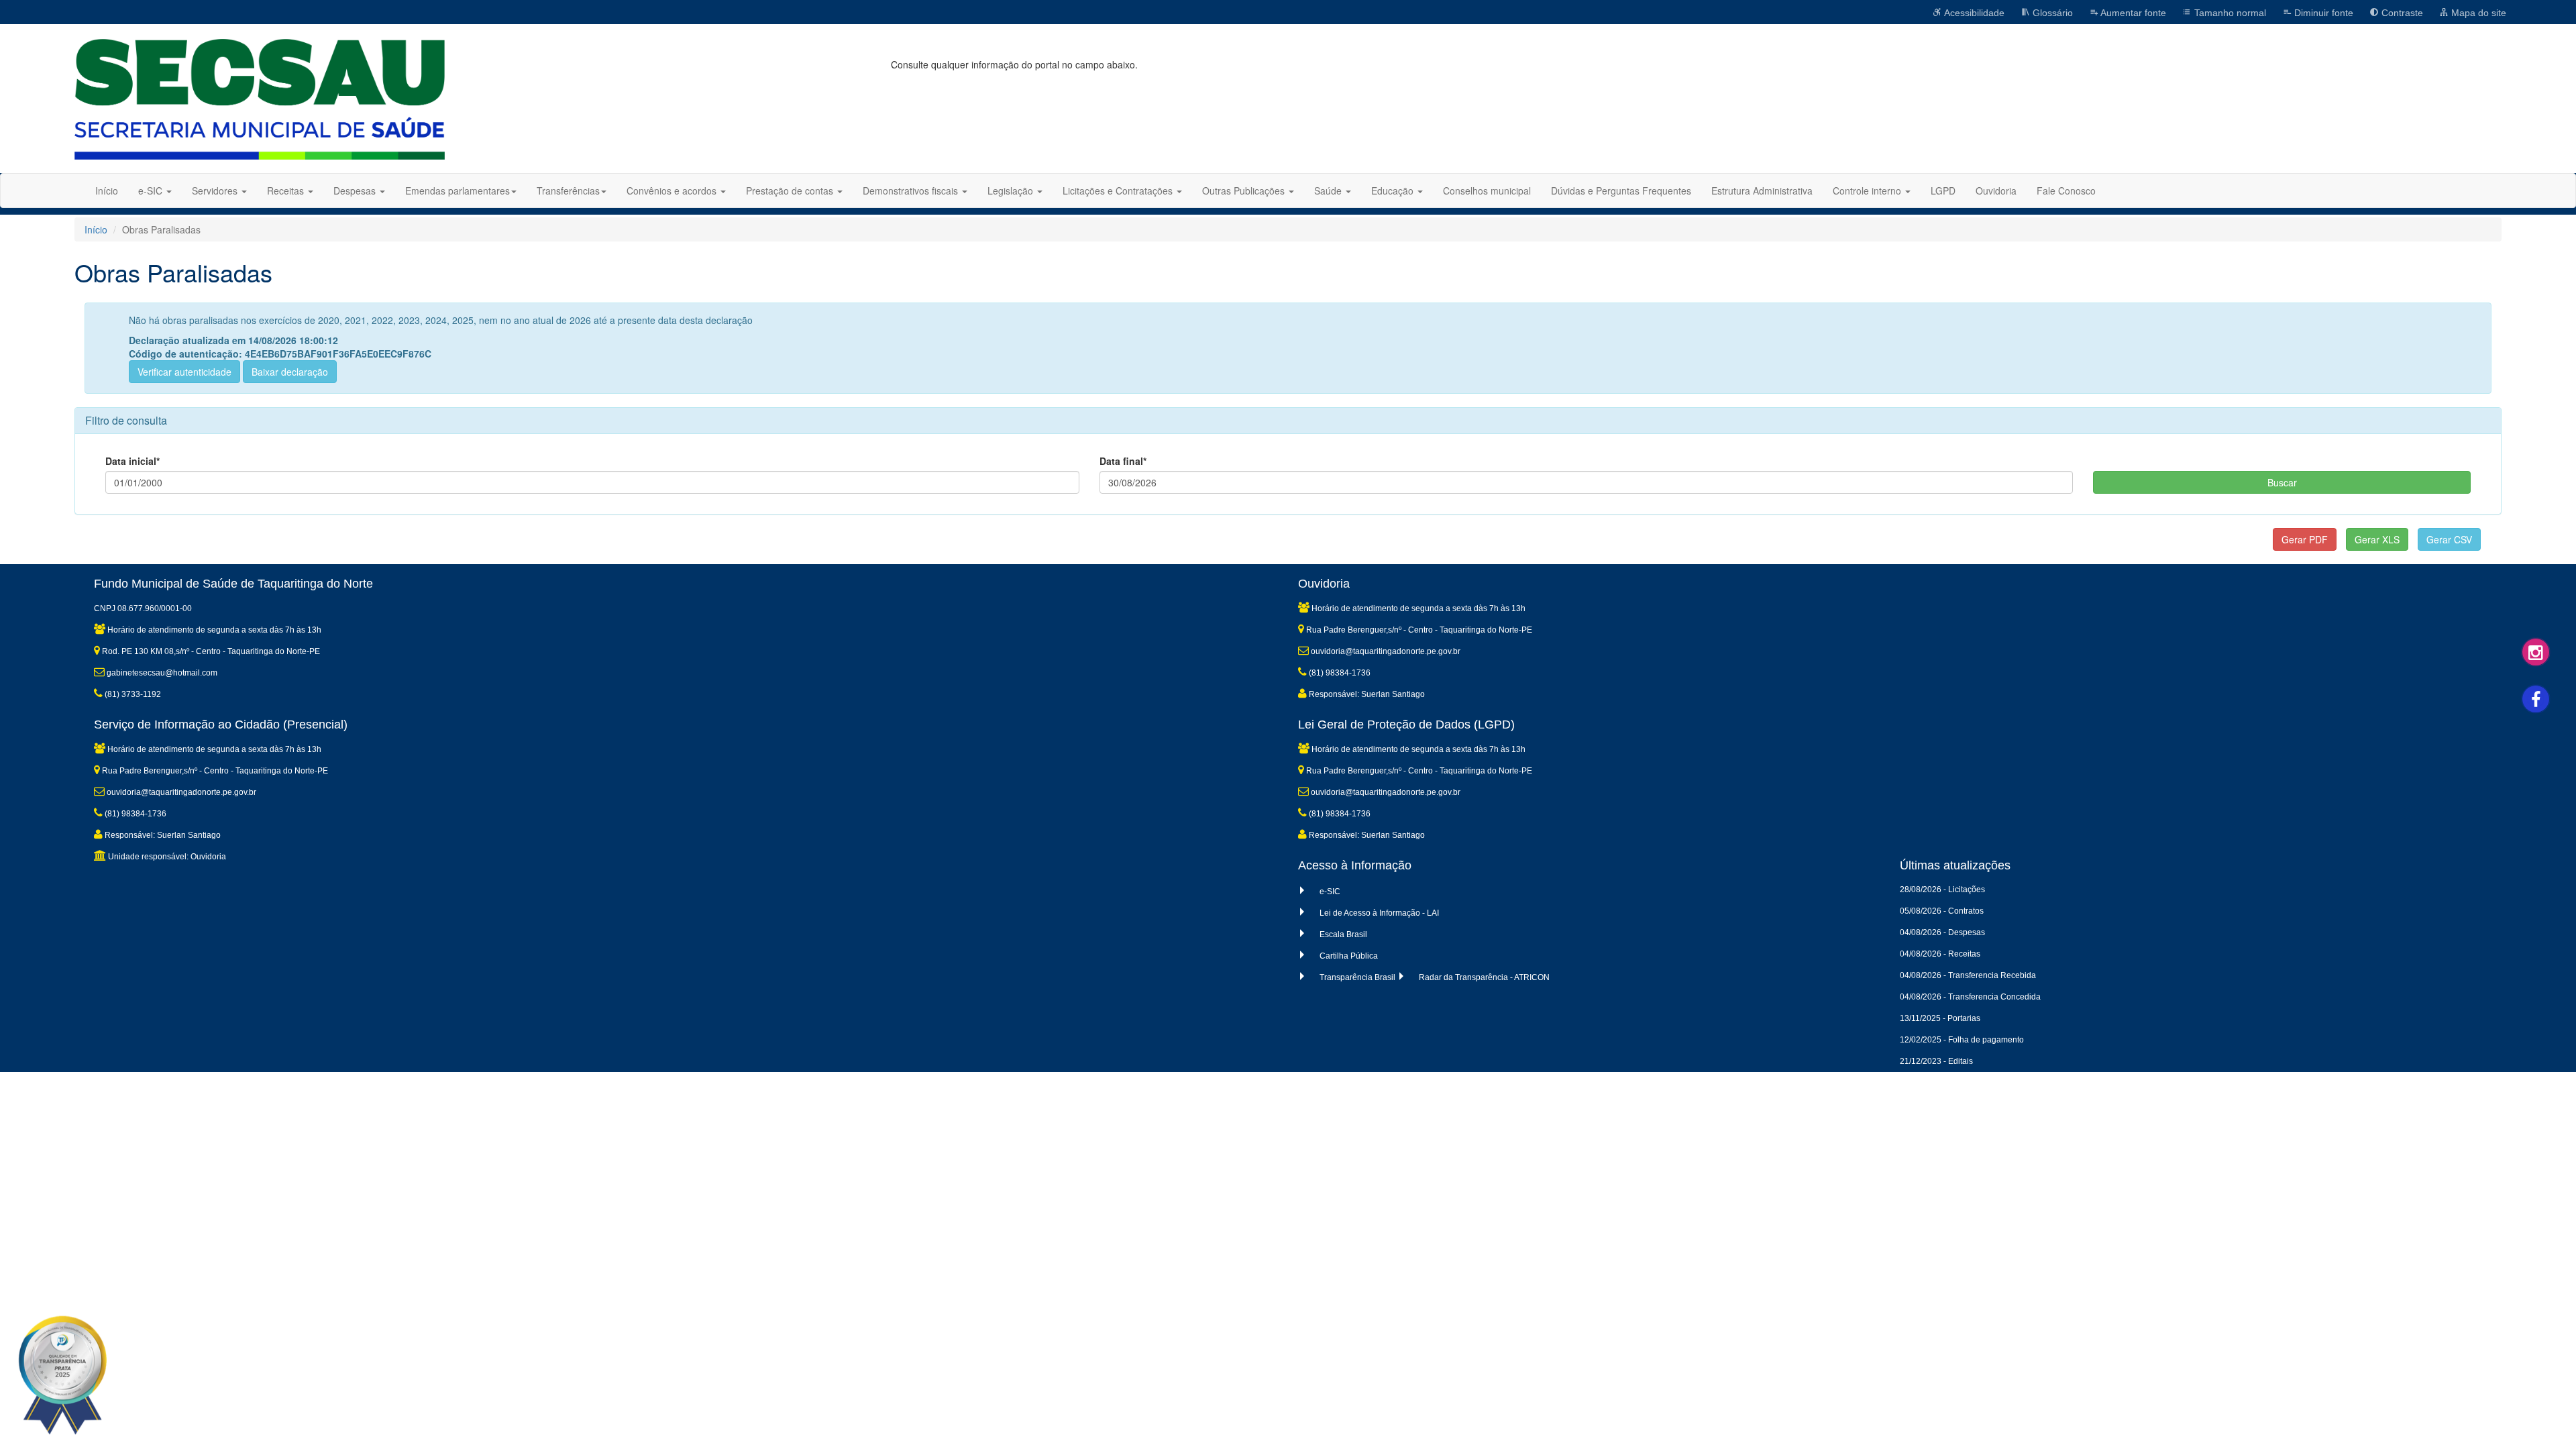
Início (107, 191)
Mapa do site (2477, 13)
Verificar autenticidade (184, 372)
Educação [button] (1394, 191)
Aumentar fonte (2132, 13)
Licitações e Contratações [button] (1119, 191)
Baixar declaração (290, 372)
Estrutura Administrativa (1762, 191)
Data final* (1123, 461)
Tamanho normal (2229, 13)
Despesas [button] (356, 191)
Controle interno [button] (1868, 191)
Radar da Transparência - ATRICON (1484, 977)
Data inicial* (132, 461)
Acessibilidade (1973, 13)
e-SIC (1330, 892)
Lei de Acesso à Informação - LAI (1379, 913)
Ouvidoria (1996, 191)
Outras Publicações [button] (1245, 191)
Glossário (2051, 13)
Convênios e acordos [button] (673, 191)
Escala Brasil (1343, 934)
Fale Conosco (2066, 191)
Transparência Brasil (1357, 977)
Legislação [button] (1012, 191)
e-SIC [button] (152, 191)
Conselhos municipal (1487, 191)
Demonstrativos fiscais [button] (912, 191)
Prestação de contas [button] (791, 191)
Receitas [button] (287, 191)
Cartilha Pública (1349, 956)
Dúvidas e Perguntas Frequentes (1621, 191)
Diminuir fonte (2322, 13)
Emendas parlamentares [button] (458, 191)
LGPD (1943, 191)
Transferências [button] (568, 191)
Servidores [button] (216, 191)
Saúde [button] (1329, 191)
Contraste (2401, 13)
